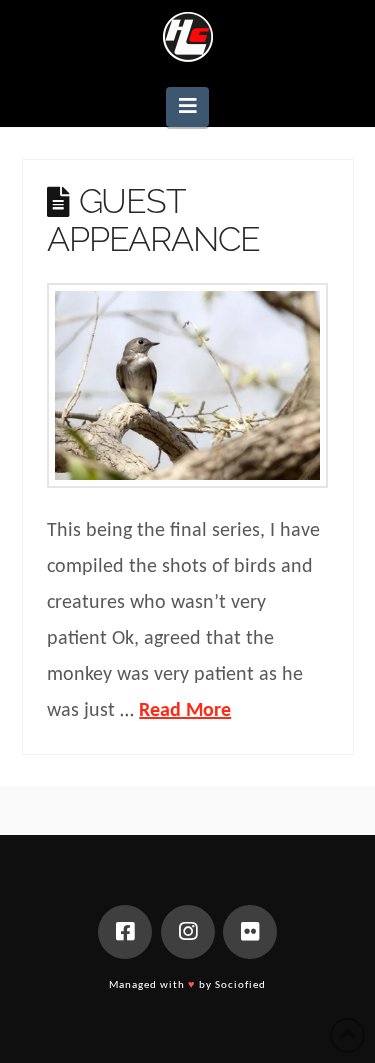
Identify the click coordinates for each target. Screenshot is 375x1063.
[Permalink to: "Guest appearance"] (187, 385)
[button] (187, 107)
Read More (185, 711)
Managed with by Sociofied (187, 985)
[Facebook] (125, 932)
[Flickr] (250, 932)
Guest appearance (153, 219)
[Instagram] (188, 932)
